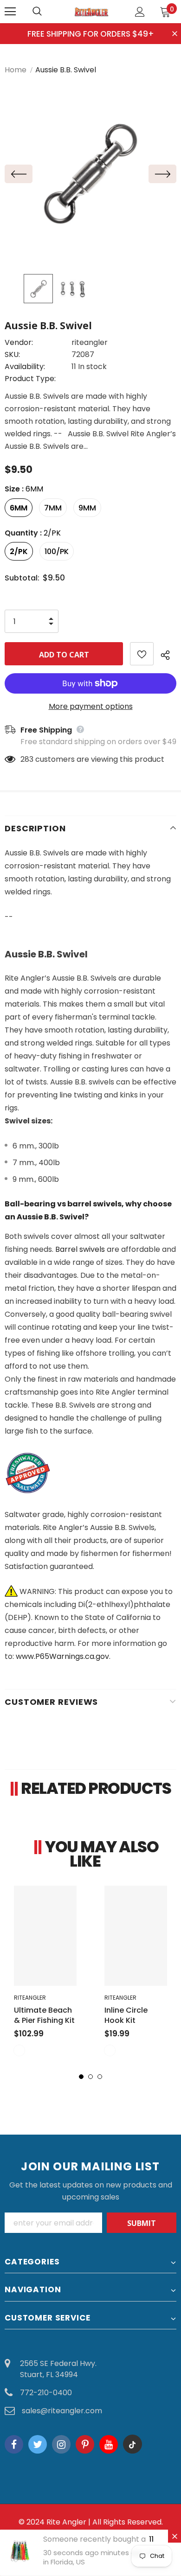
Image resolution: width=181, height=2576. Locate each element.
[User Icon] (140, 12)
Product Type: (30, 379)
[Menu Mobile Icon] (10, 12)
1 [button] (81, 2077)
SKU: (12, 354)
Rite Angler (66, 2522)
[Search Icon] (46, 12)
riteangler (90, 342)
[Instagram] (61, 2444)
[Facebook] (14, 2444)
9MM (87, 508)
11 (151, 2539)
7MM (53, 508)
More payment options (91, 706)
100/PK (57, 552)
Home (16, 70)
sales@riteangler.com (62, 2411)
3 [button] (100, 2077)
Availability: (25, 367)
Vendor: (19, 342)
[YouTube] (109, 2444)
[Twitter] (38, 2444)
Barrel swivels (80, 1249)
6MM (19, 508)
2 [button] (90, 2077)
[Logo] (92, 11)
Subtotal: (22, 578)
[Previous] (19, 174)
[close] (175, 34)
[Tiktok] (132, 2444)
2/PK (19, 552)
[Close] (175, 2536)
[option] (90, 174)
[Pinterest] (85, 2444)
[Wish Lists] (142, 654)
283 (27, 759)
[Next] (162, 174)
